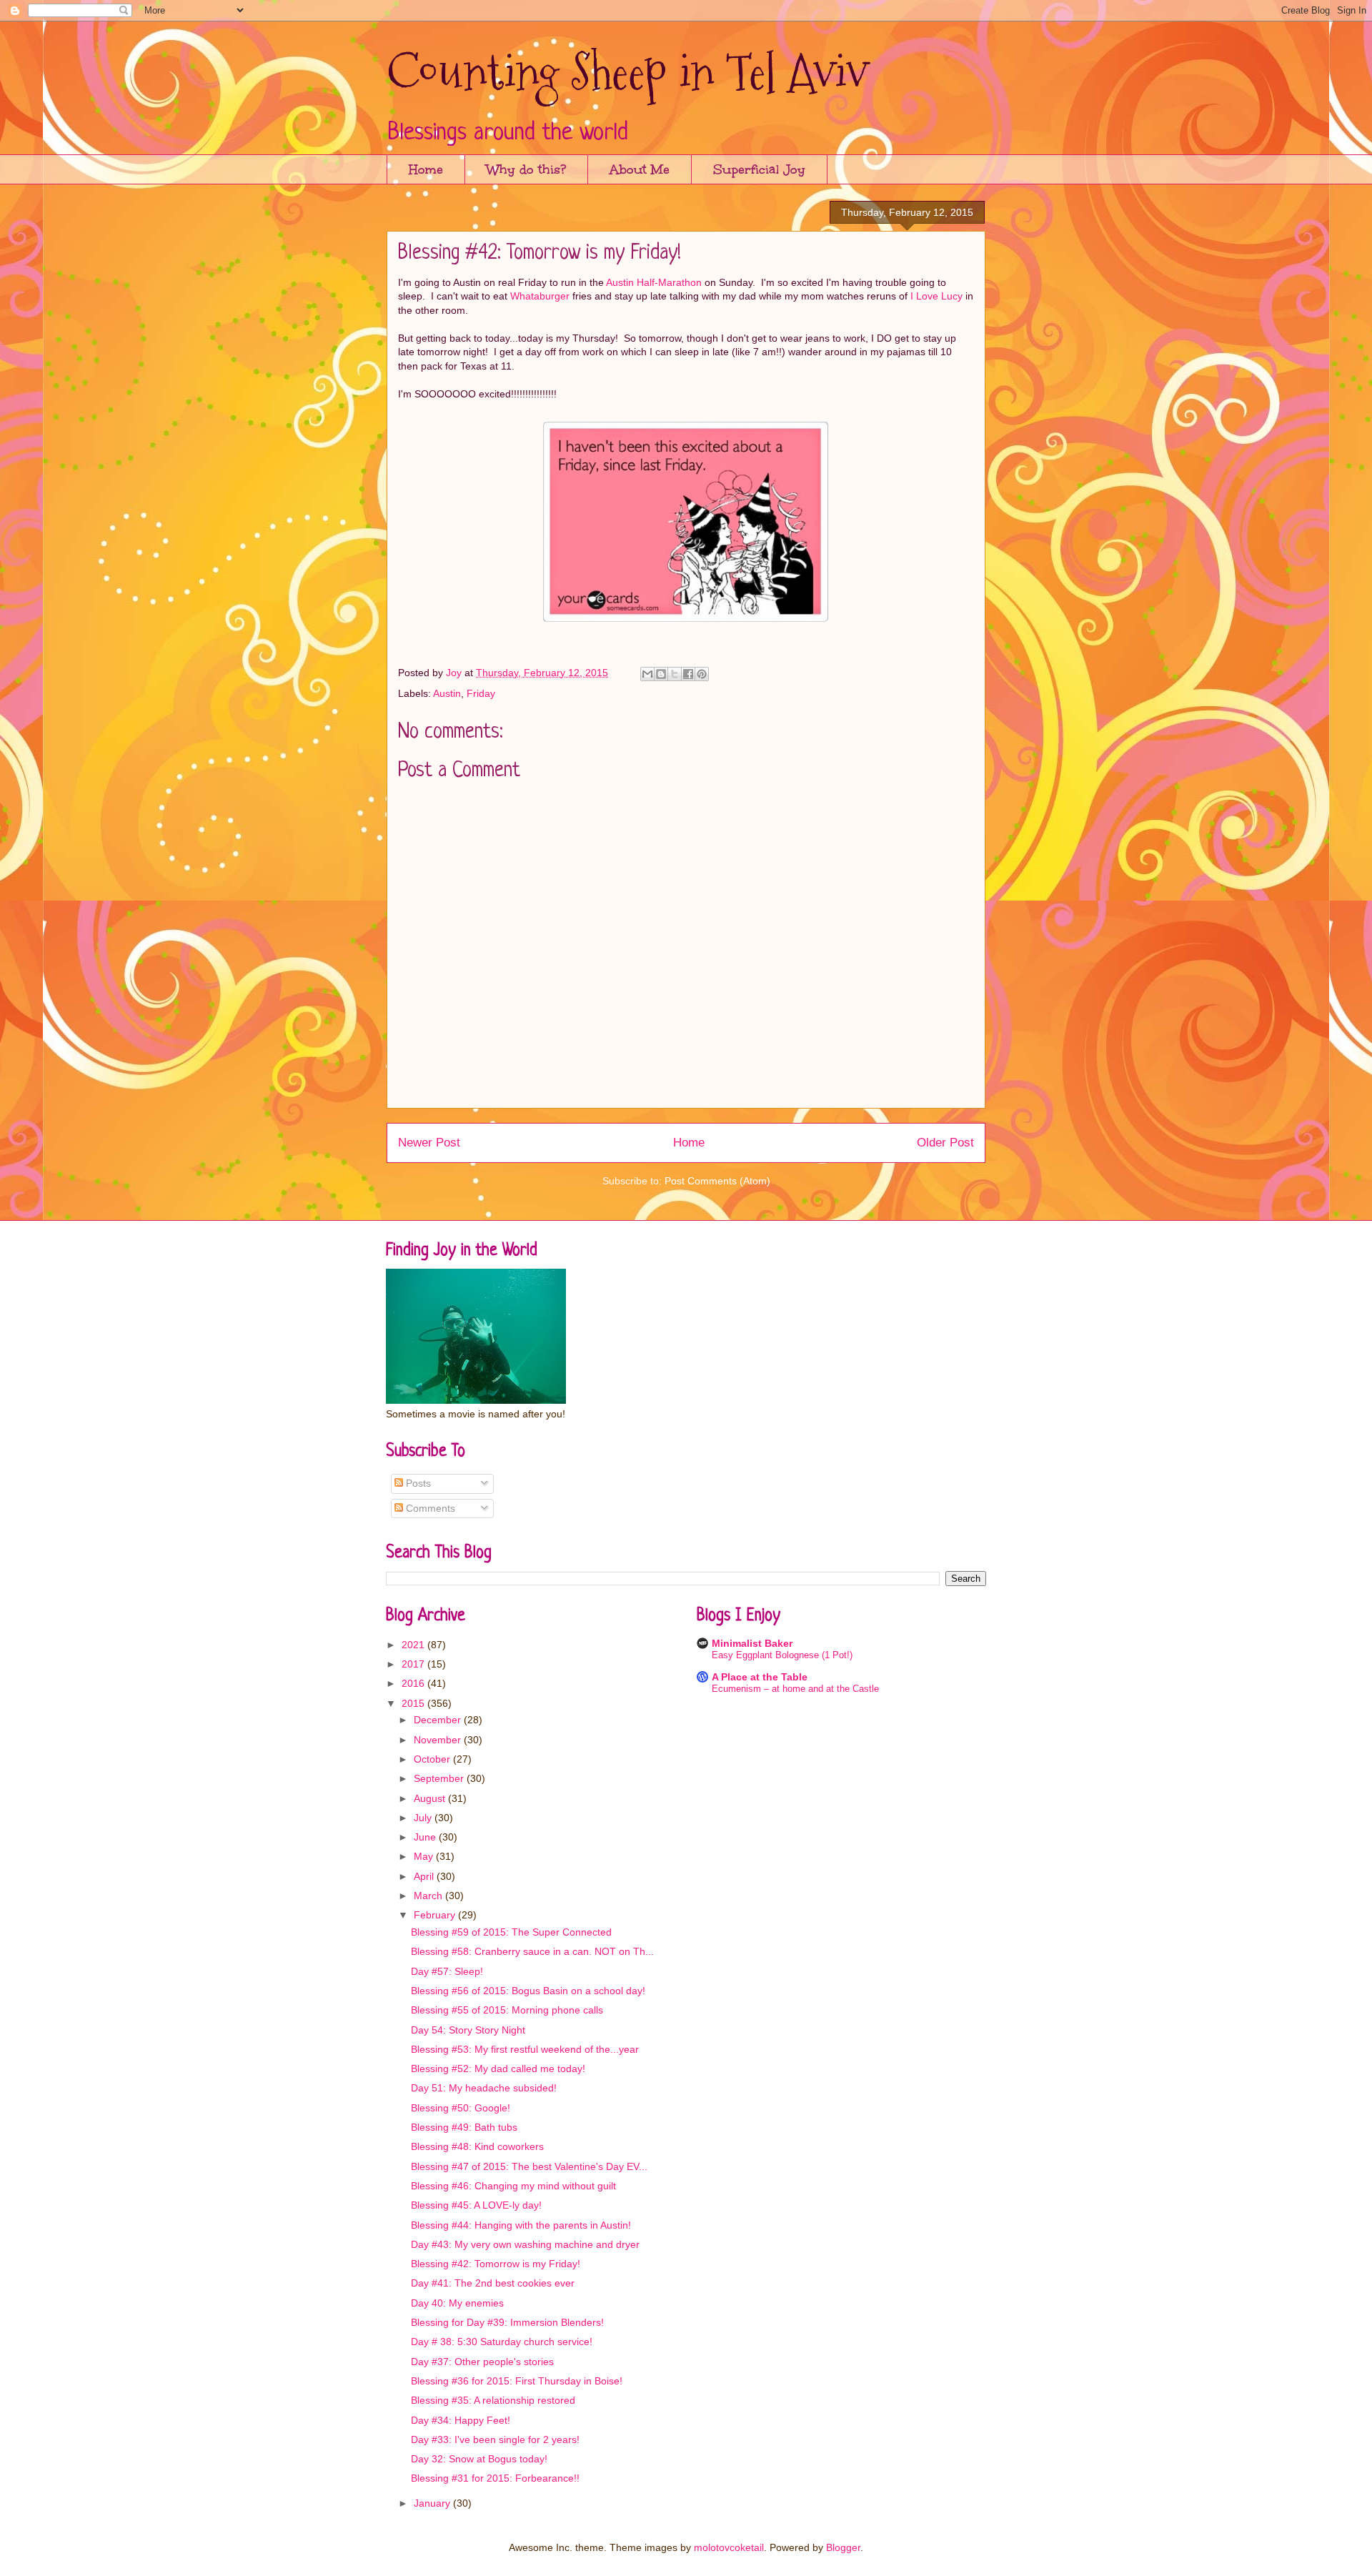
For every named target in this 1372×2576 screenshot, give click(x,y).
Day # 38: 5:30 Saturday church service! (502, 2342)
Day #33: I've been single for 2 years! (495, 2439)
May (425, 1856)
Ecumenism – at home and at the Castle (795, 1689)
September (440, 1778)
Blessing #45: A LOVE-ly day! (476, 2205)
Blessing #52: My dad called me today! (498, 2069)
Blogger (843, 2547)
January (433, 2503)
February (436, 1915)
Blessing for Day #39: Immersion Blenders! (507, 2322)
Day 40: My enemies (457, 2303)
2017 (414, 1664)
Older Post (945, 1143)
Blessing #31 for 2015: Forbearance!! (495, 2478)
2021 (414, 1645)
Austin (447, 693)
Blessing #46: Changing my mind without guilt (513, 2186)
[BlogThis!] (661, 674)
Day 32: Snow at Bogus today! (479, 2459)
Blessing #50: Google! (461, 2108)
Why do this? (526, 169)
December (439, 1720)
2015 (414, 1703)
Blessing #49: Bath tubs (464, 2127)
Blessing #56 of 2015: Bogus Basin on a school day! (528, 1991)
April (425, 1876)
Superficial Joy (759, 169)
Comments (429, 1508)
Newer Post (429, 1143)
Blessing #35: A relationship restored (493, 2400)
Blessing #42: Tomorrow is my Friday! (496, 2264)
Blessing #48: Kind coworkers (477, 2146)
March (429, 1896)
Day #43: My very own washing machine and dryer (525, 2244)
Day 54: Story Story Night (468, 2030)
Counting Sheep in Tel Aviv (627, 72)
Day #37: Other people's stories (482, 2362)
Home (426, 169)
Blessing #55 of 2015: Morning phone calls (507, 2010)
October (433, 1759)
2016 (414, 1683)
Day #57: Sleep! (447, 1971)
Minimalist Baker (752, 1643)
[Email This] (647, 674)
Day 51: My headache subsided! (484, 2088)
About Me (640, 169)
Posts (417, 1483)
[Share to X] (675, 674)
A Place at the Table (760, 1677)
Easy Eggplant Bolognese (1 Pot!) (782, 1655)
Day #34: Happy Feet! (461, 2420)
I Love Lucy (936, 296)
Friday (481, 693)
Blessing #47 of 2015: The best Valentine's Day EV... (529, 2166)
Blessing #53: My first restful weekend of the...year (525, 2049)
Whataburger (540, 296)
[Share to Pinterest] (702, 674)
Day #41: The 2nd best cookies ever (493, 2283)
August (431, 1798)
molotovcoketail (729, 2547)
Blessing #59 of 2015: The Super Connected (511, 1932)
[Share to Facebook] (688, 674)
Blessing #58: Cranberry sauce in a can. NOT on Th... (532, 1951)
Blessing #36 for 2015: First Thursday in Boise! (517, 2381)
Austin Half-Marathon (654, 282)
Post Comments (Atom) (717, 1181)
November (439, 1740)
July (424, 1818)
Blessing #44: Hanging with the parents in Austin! (521, 2225)
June (426, 1837)
